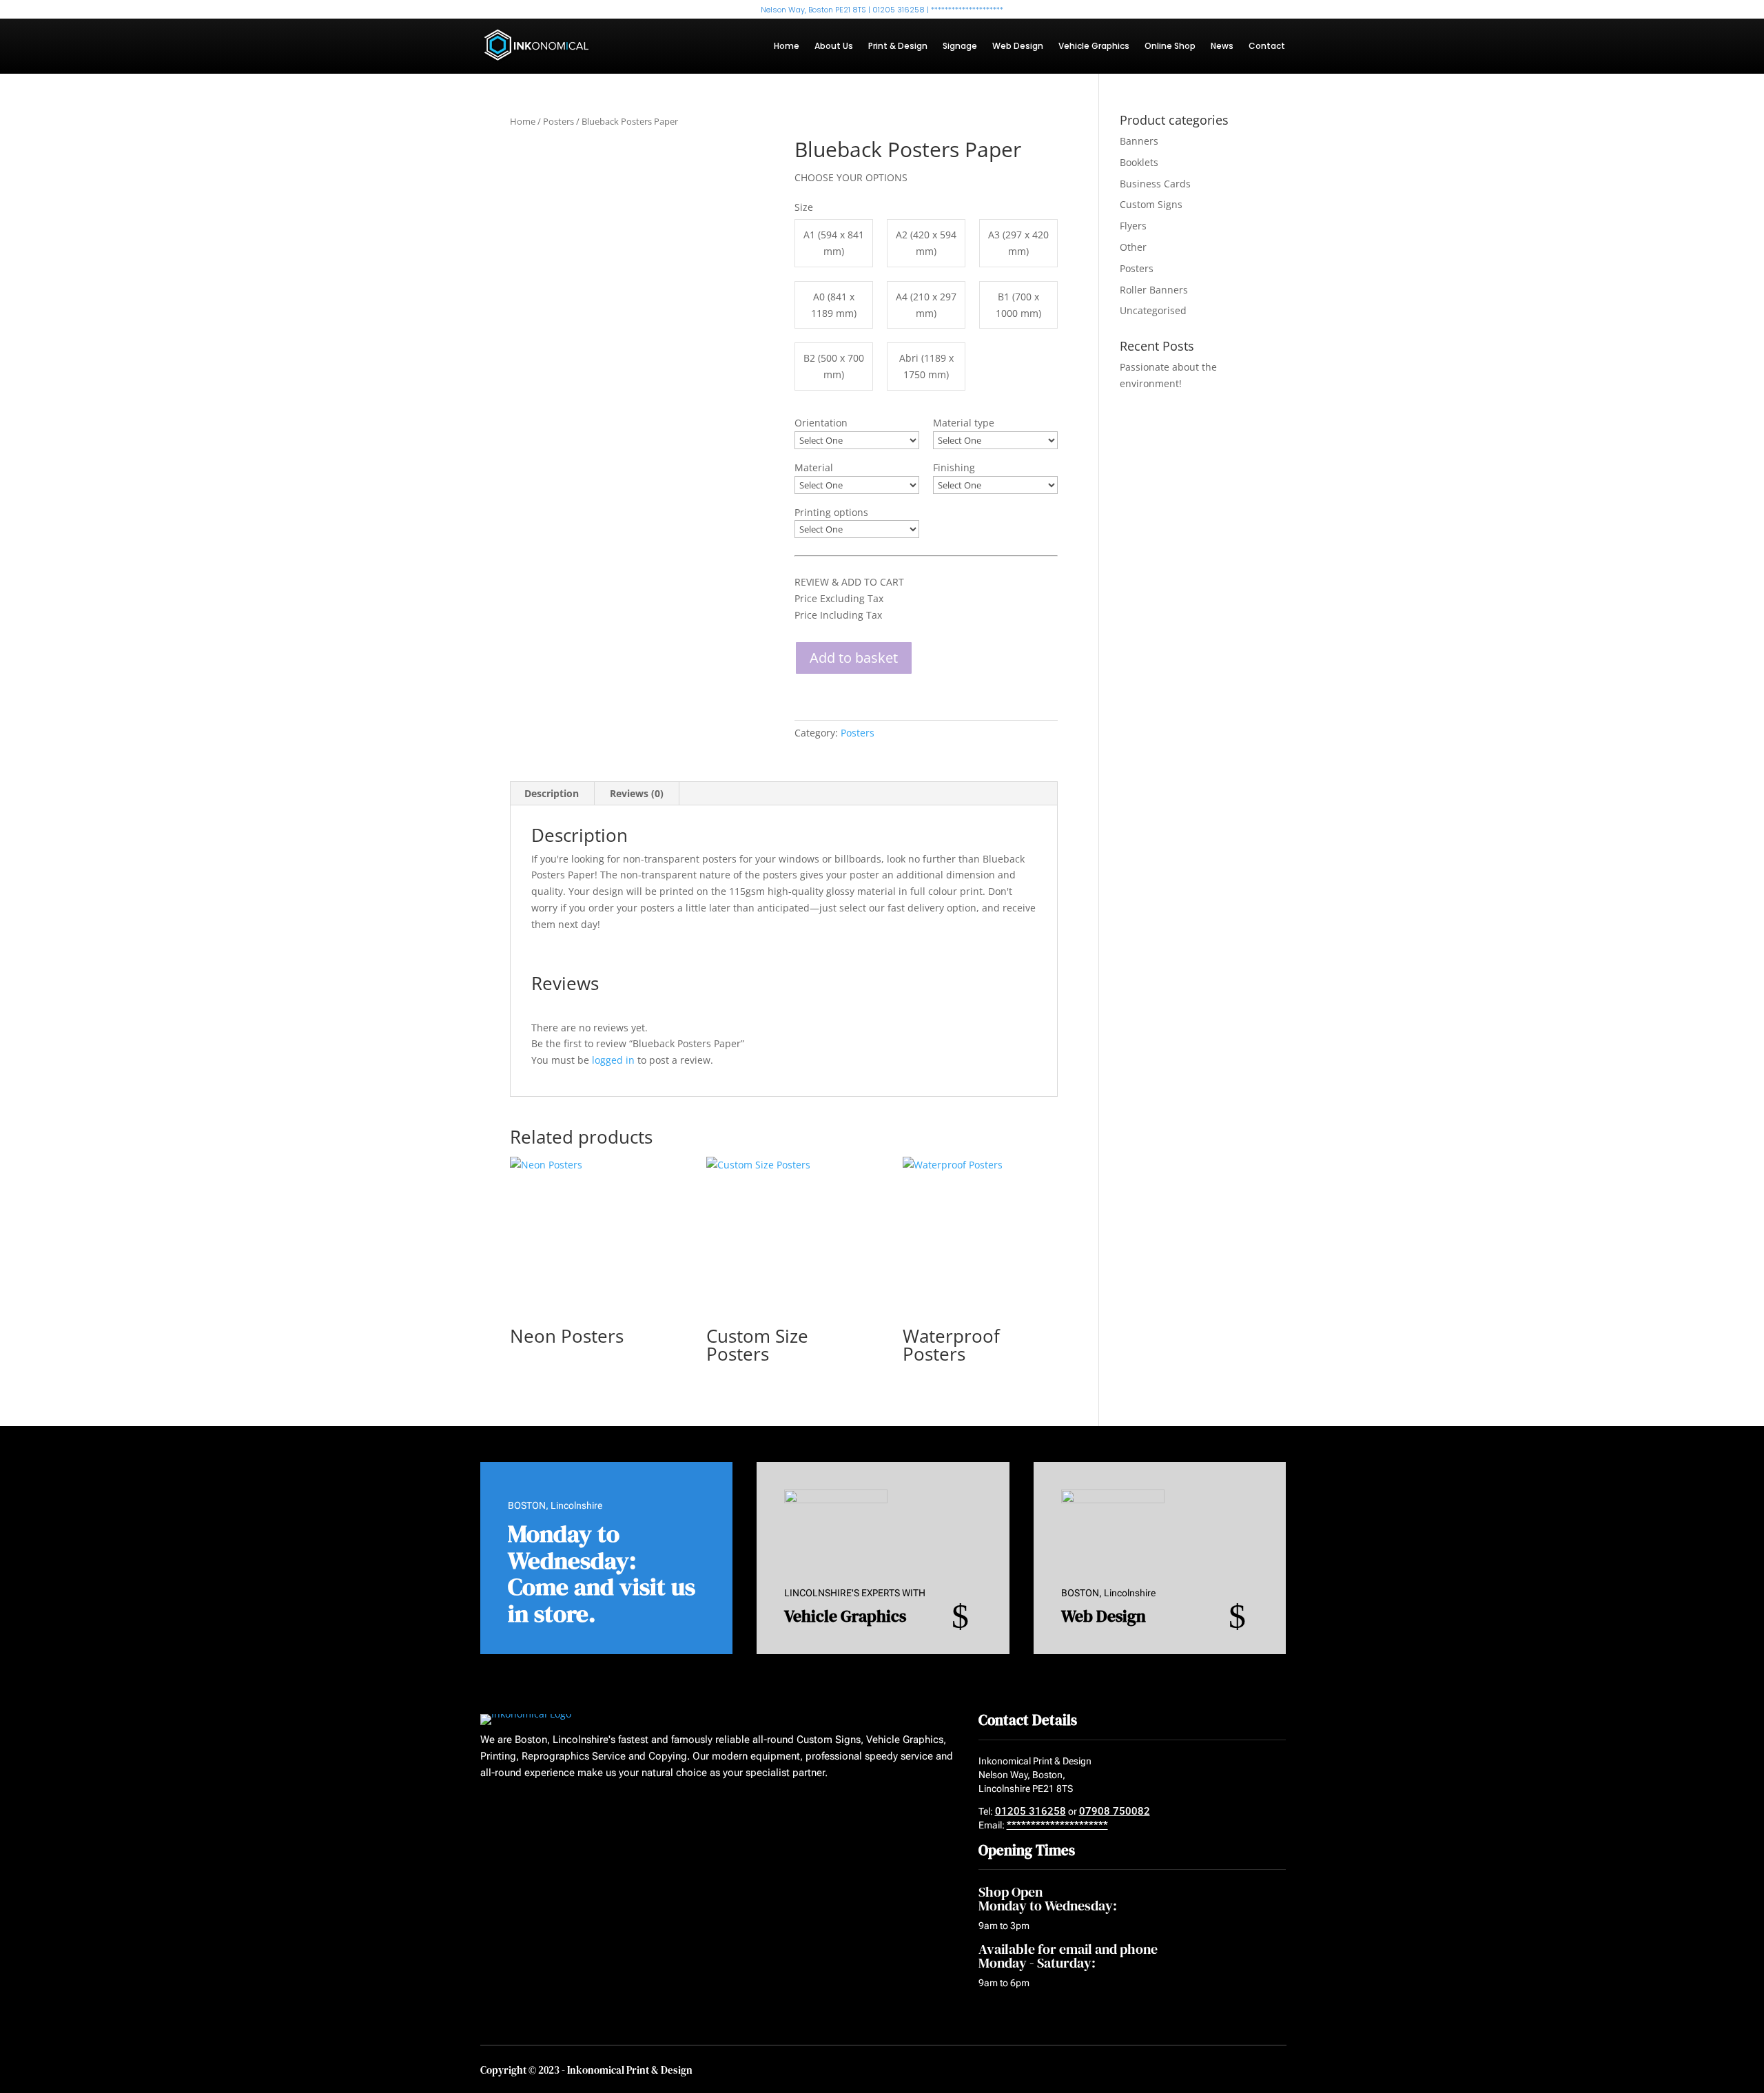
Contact (1267, 47)
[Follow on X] (513, 1807)
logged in (613, 1060)
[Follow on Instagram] (539, 1807)
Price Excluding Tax (839, 598)
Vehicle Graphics (1094, 47)
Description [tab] (552, 793)
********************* (1057, 1825)
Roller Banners (1154, 290)
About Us (834, 47)
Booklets (1139, 162)
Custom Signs (1151, 204)
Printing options (831, 512)
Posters (558, 121)
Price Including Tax (838, 615)
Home (787, 47)
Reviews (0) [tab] (637, 793)
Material (814, 467)
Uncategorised (1153, 310)
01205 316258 (1030, 1811)
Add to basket (854, 658)
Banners (1139, 141)
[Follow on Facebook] (486, 1807)
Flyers (1133, 226)
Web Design (1018, 47)
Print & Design (898, 47)
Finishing (954, 467)
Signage (960, 47)
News (1222, 47)
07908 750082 (1115, 1811)
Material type (964, 423)
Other (1133, 247)
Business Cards (1155, 184)
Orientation (821, 423)
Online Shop (1170, 47)
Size (804, 207)
